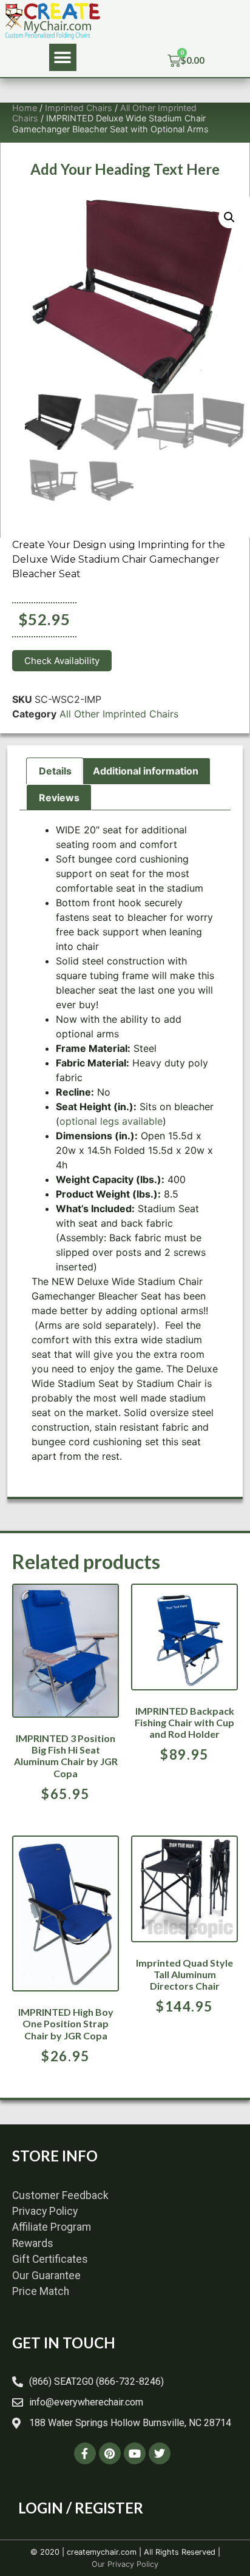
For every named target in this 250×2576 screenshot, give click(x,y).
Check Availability (62, 661)
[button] (63, 57)
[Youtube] (135, 2453)
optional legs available (111, 1121)
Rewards (33, 2243)
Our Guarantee (46, 2276)
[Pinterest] (110, 2453)
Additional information (146, 771)
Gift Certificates (50, 2259)
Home (25, 108)
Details (55, 771)
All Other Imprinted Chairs (119, 714)
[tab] (55, 771)
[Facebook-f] (85, 2453)
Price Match (41, 2291)
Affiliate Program (52, 2227)
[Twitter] (160, 2453)
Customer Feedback (60, 2195)
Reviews (59, 798)
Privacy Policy (45, 2211)
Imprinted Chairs (79, 108)
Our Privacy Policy (125, 2564)
